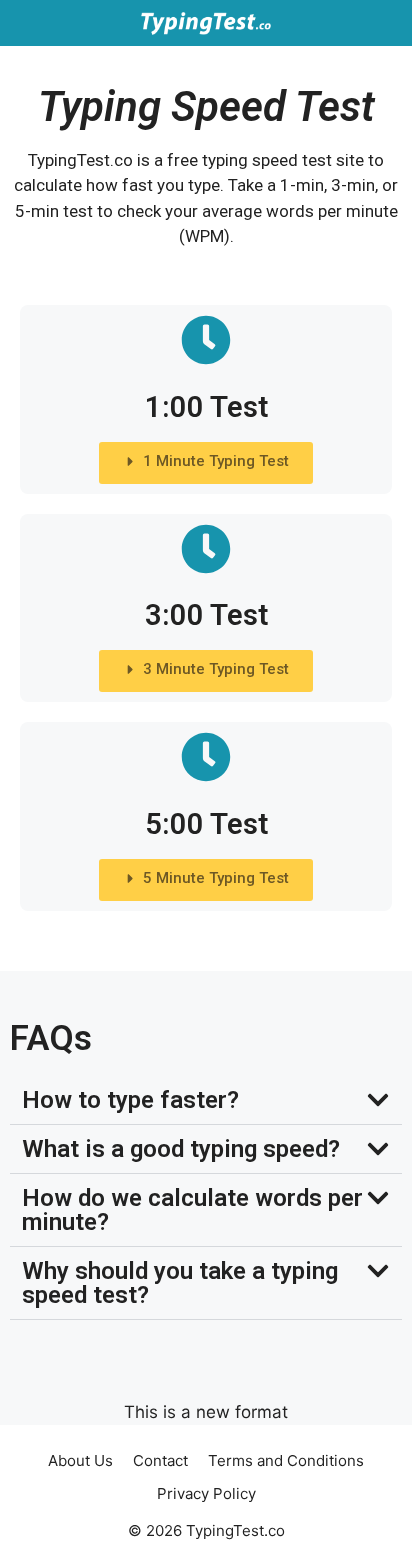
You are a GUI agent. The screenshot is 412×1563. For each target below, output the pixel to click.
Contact (160, 1460)
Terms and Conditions (286, 1460)
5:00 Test (206, 824)
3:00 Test (206, 615)
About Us (80, 1460)
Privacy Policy (206, 1493)
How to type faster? (130, 1100)
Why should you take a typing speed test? (180, 1283)
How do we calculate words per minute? (192, 1210)
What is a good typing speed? (181, 1149)
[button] (206, 1100)
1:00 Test (206, 407)
